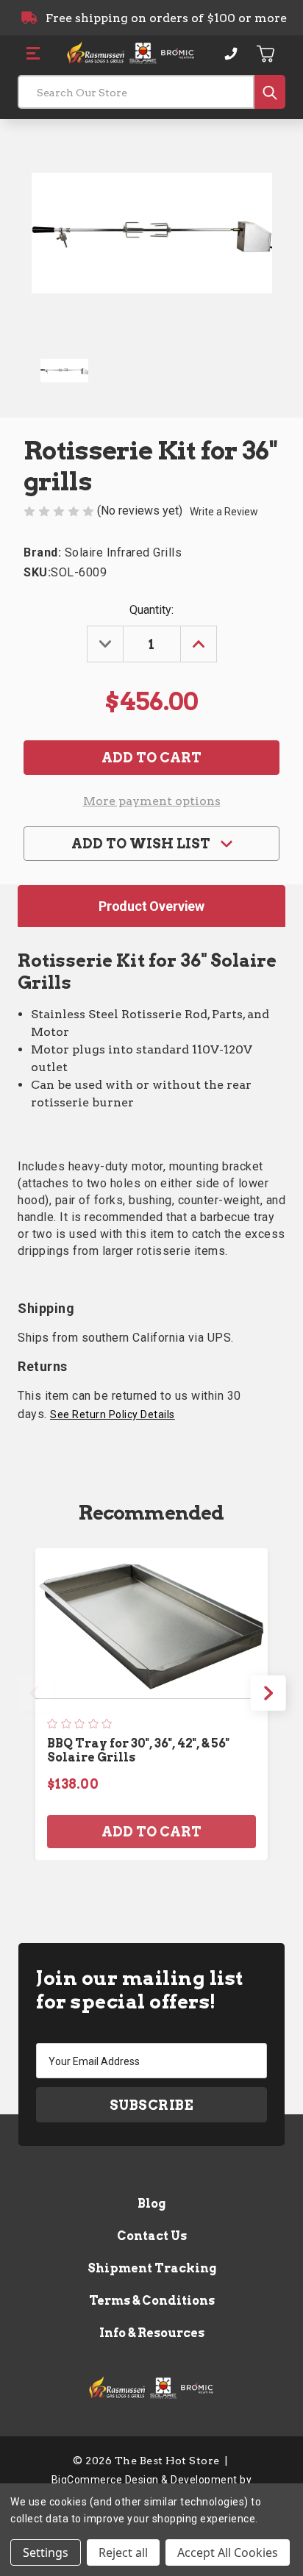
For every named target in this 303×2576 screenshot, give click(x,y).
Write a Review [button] (224, 512)
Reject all (123, 2552)
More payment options (152, 801)
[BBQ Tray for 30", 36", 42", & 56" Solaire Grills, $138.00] (151, 1623)
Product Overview (151, 906)
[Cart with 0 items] (266, 54)
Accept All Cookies (228, 2552)
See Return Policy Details (113, 1414)
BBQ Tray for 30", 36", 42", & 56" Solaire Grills (138, 1750)
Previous (35, 1693)
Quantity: (151, 610)
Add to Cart (151, 1832)
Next (268, 1693)
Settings (46, 2552)
